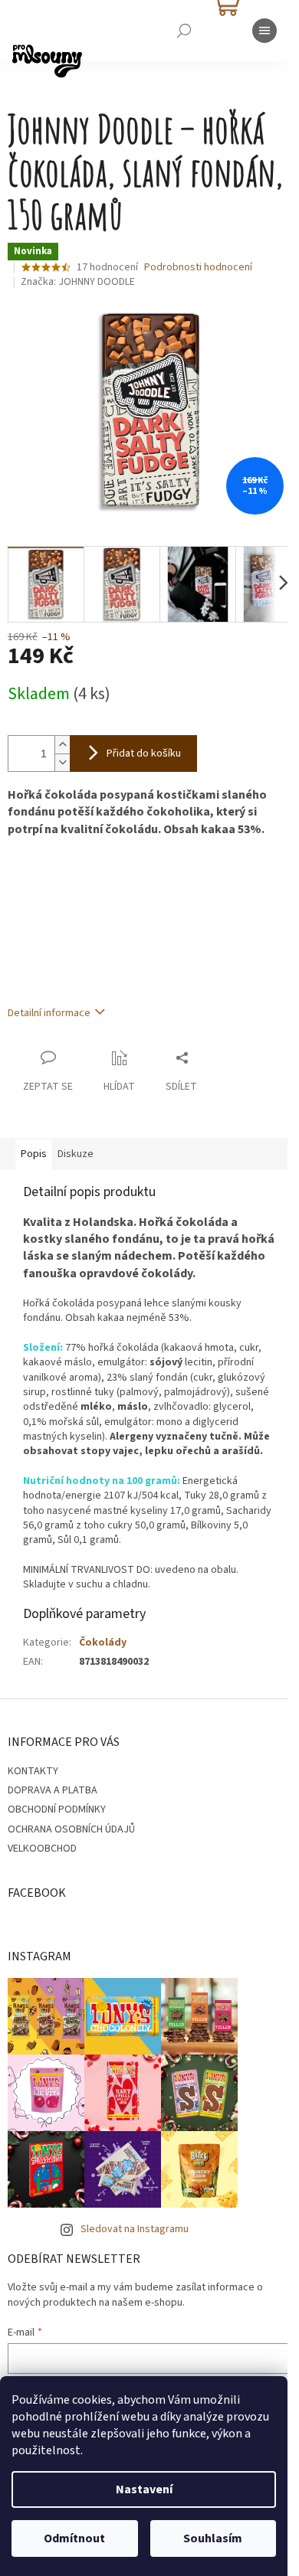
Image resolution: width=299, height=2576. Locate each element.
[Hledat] (184, 31)
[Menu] (264, 31)
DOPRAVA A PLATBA (53, 1790)
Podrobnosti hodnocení (198, 268)
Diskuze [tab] (76, 1154)
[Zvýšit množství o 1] (62, 745)
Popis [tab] (34, 1154)
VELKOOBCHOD (42, 1849)
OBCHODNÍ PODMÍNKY (57, 1809)
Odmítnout (74, 2538)
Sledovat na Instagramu (135, 2229)
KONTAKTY (33, 1771)
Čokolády (103, 1643)
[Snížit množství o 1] (62, 762)
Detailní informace (49, 1013)
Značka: (78, 282)
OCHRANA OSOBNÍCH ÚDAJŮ (71, 1829)
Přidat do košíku (144, 754)
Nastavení (144, 2489)
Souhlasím (213, 2538)
